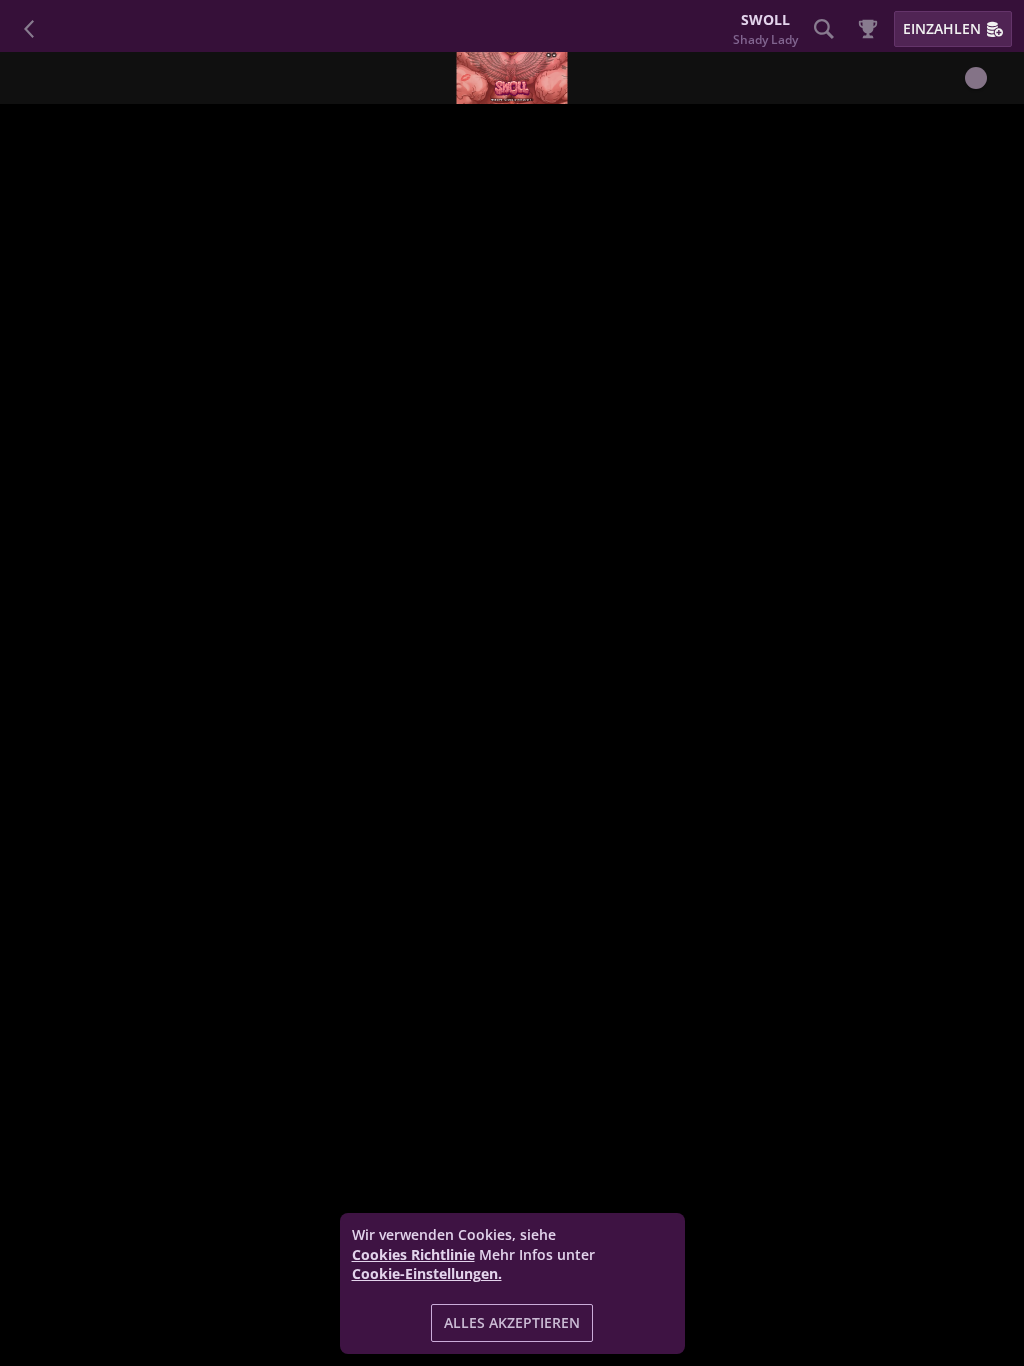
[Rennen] (868, 29)
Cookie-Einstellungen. (427, 1274)
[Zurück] (30, 29)
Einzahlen (942, 28)
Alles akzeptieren (512, 1322)
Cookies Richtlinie (413, 1254)
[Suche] (824, 29)
